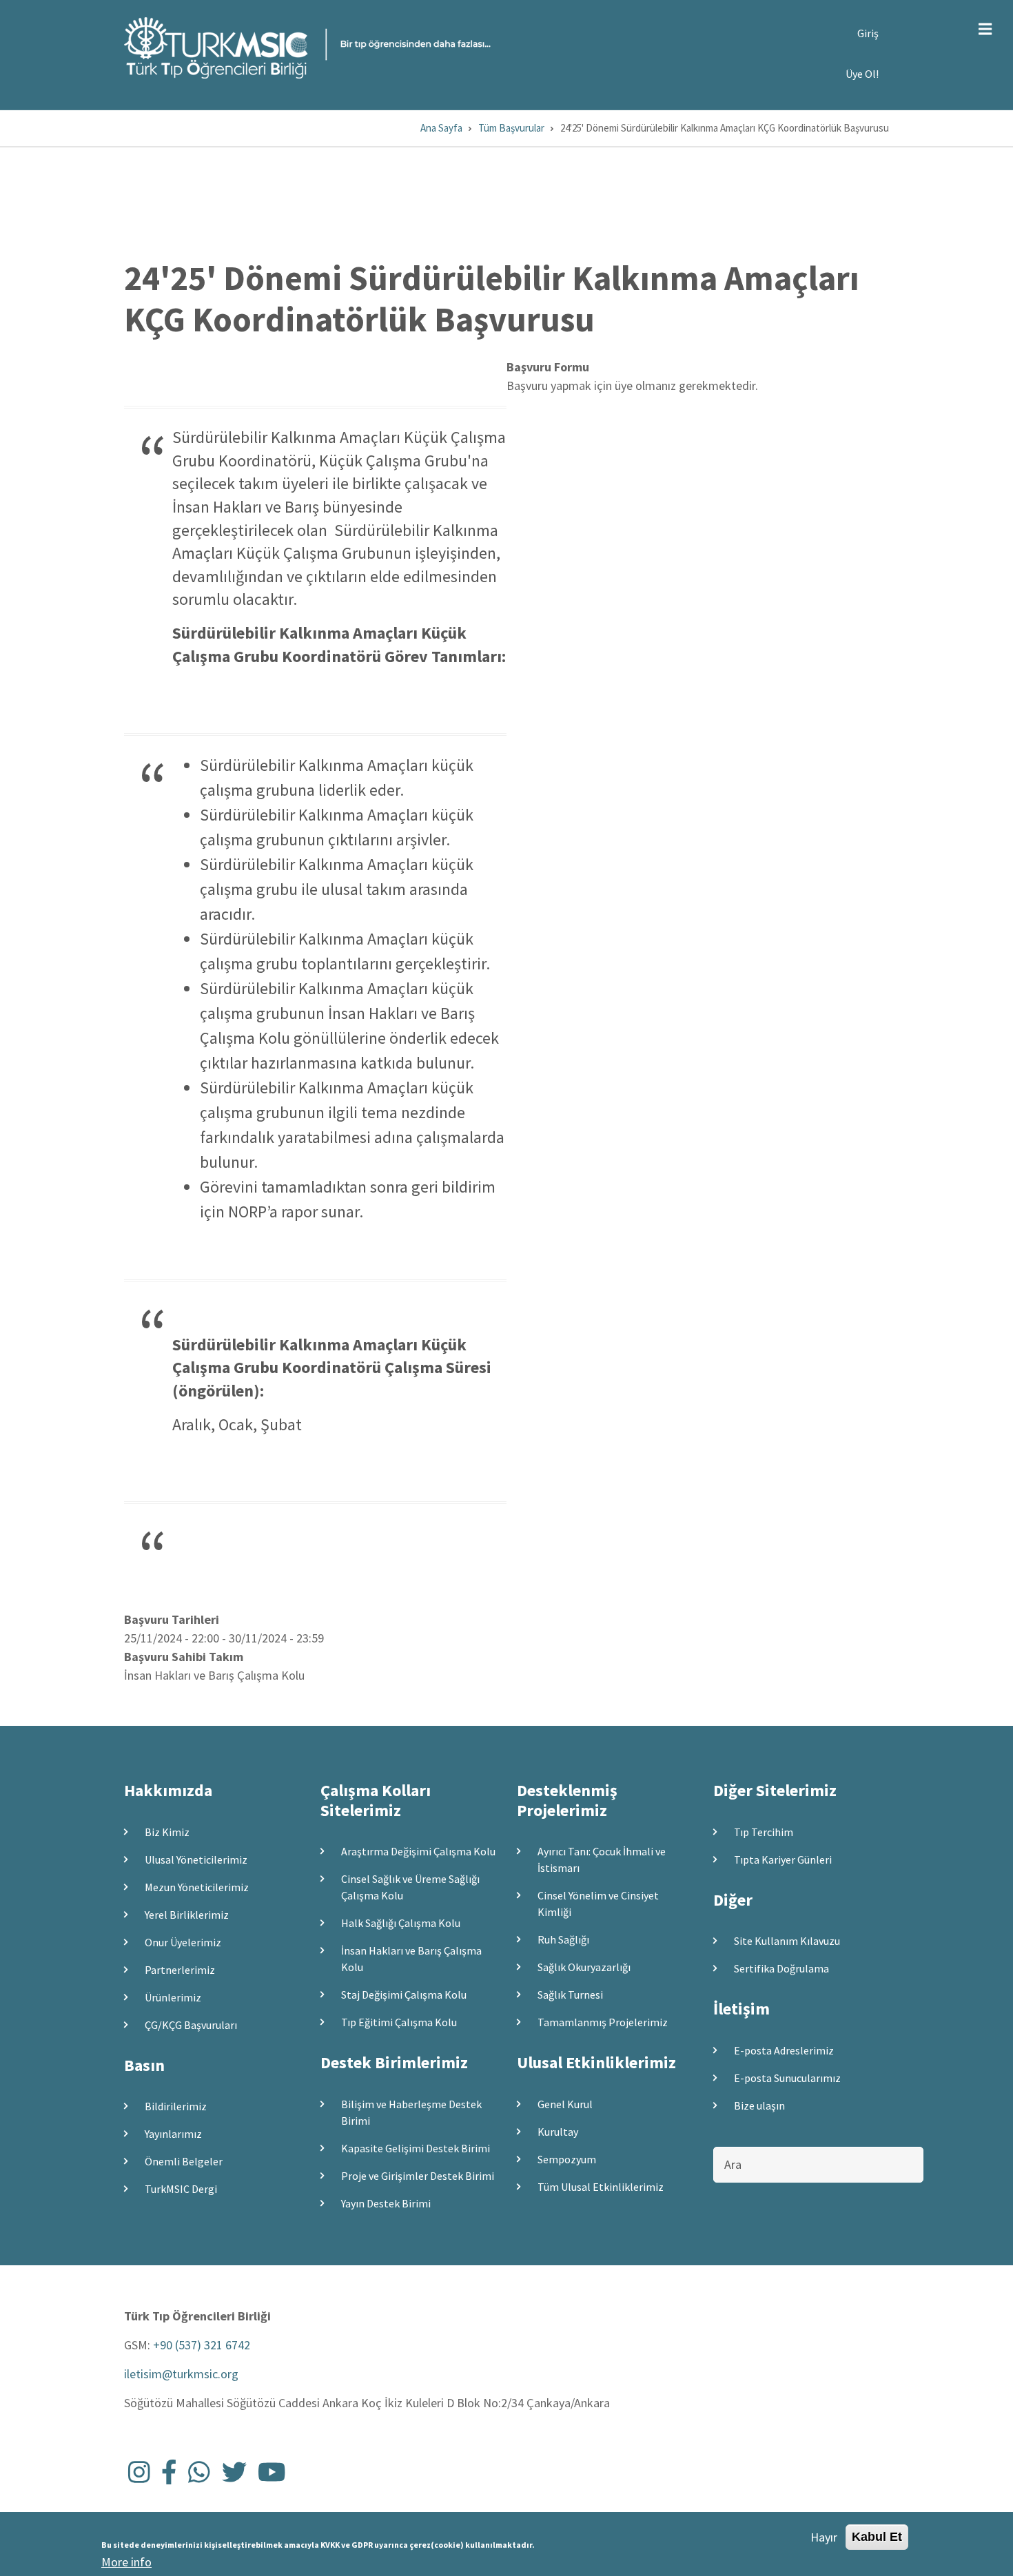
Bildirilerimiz (176, 2106)
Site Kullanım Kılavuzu (787, 1941)
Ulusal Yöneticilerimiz (196, 1859)
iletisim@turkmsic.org (181, 2374)
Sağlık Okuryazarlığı (584, 1967)
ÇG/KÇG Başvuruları (191, 2025)
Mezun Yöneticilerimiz (197, 1887)
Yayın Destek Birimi (386, 2203)
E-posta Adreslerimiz (784, 2050)
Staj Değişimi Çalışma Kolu (404, 1995)
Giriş (868, 33)
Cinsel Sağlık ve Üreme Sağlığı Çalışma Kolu (410, 1887)
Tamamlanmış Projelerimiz (603, 2022)
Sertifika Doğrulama (781, 1968)
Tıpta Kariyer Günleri (783, 1859)
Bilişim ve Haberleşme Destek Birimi (411, 2112)
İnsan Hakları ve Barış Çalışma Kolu (411, 1959)
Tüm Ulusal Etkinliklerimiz (601, 2187)
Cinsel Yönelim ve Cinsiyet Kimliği (598, 1904)
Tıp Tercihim (764, 1832)
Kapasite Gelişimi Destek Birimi (416, 2148)
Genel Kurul (565, 2104)
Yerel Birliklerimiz (187, 1915)
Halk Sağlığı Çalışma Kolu (401, 1923)
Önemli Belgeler (184, 2161)
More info (126, 2562)
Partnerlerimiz (180, 1970)
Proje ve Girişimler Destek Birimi (418, 2176)
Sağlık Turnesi (570, 1995)
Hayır (824, 2537)
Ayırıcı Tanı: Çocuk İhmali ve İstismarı (602, 1859)
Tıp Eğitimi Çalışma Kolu (399, 2022)
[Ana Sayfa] (307, 47)
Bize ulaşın (759, 2105)
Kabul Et (877, 2537)
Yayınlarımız (173, 2134)
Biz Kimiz (167, 1832)
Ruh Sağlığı (563, 1939)
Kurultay (558, 2132)
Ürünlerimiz (173, 1997)
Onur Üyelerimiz (183, 1942)
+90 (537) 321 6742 (202, 2345)
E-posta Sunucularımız (787, 2078)
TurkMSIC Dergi (181, 2189)
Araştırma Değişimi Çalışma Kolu (418, 1851)
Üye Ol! (862, 74)
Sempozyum (567, 2159)
